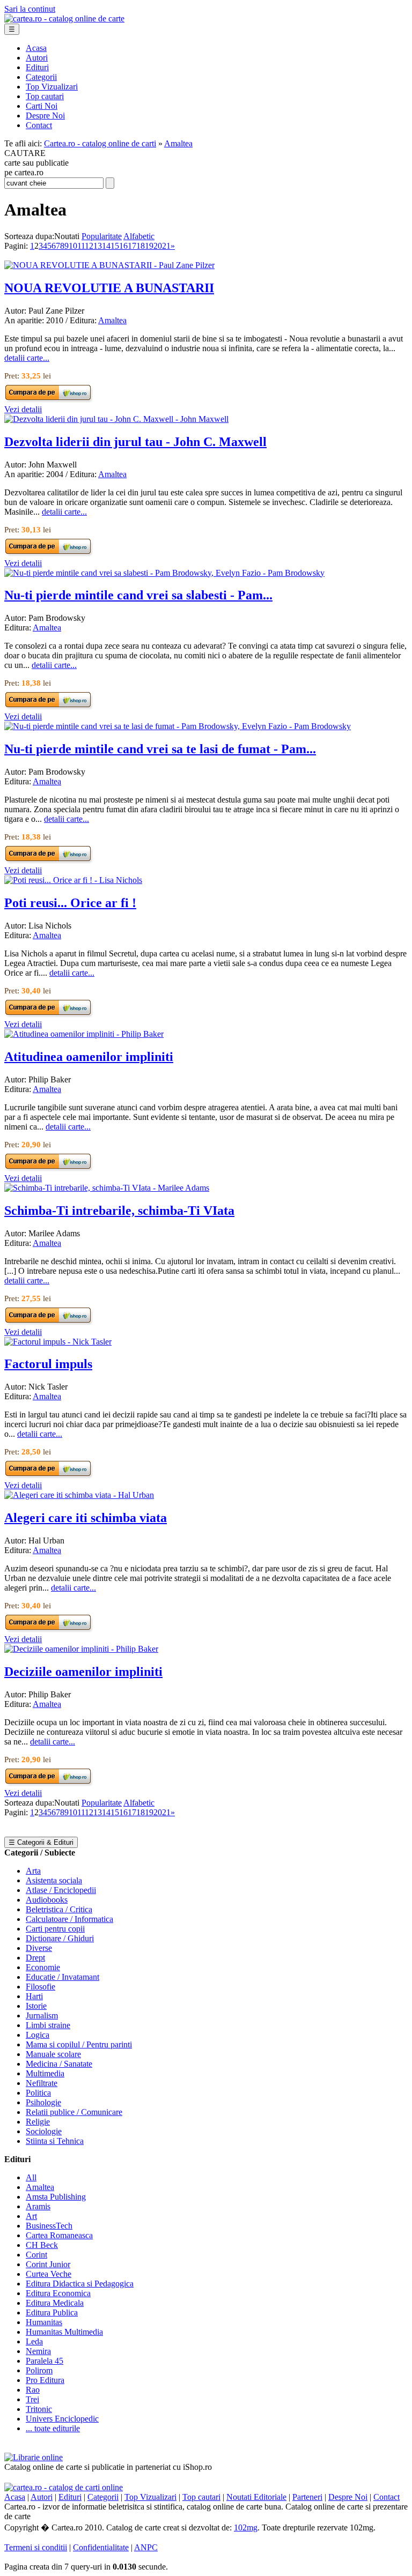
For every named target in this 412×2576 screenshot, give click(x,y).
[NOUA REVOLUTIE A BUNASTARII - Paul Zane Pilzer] (109, 265)
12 (89, 246)
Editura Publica (52, 2313)
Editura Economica (58, 2293)
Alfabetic (139, 236)
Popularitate (102, 236)
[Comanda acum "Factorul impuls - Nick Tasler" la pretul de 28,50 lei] (49, 1476)
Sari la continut (30, 9)
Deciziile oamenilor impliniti (83, 1672)
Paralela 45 (45, 2361)
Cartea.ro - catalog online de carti (100, 143)
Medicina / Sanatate (59, 2064)
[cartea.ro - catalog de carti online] (64, 2487)
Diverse (39, 1948)
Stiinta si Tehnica (55, 2141)
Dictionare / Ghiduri (60, 1938)
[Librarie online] (34, 2457)
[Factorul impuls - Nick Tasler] (58, 1342)
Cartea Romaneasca (59, 2235)
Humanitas (44, 2322)
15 (115, 246)
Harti (34, 1996)
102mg (246, 2527)
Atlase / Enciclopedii (61, 1890)
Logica (38, 2035)
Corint (36, 2255)
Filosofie (41, 1987)
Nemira (38, 2351)
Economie (43, 1967)
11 (81, 246)
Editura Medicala (55, 2303)
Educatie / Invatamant (62, 1977)
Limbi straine (48, 2025)
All (31, 2177)
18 (141, 246)
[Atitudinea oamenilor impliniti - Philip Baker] (84, 1034)
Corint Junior (48, 2264)
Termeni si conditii (36, 2547)
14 (106, 246)
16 (123, 246)
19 (149, 246)
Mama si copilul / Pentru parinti (79, 2044)
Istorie (36, 2006)
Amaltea (178, 143)
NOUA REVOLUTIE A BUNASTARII (109, 288)
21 (166, 246)
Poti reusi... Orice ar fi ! (70, 903)
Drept (35, 1958)
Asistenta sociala (54, 1880)
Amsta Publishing (56, 2197)
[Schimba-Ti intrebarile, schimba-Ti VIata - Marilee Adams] (107, 1188)
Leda (34, 2341)
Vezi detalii (23, 409)
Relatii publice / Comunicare (74, 2112)
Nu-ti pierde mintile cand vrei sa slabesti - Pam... (138, 595)
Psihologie (43, 2102)
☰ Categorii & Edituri (41, 1842)
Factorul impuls (48, 1364)
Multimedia (45, 2073)
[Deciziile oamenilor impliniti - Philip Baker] (81, 1649)
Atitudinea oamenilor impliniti (89, 1057)
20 (158, 246)
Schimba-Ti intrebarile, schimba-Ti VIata (119, 1211)
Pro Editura (45, 2380)
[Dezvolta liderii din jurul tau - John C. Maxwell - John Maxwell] (116, 419)
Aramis (38, 2206)
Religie (38, 2122)
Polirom (39, 2370)
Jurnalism (42, 2015)
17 (132, 246)
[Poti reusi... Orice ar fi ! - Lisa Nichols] (73, 880)
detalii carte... (27, 358)
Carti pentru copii (55, 1929)
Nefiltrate (42, 2083)
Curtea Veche (49, 2274)
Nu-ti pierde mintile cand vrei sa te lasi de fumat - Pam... (160, 749)
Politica (38, 2093)
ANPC (146, 2547)
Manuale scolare (53, 2054)
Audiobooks (47, 1900)
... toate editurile (53, 2428)
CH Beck (42, 2245)
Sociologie (44, 2131)
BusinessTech (49, 2226)
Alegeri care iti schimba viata (86, 1518)
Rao (33, 2390)
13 (98, 246)
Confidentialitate (101, 2547)
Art (31, 2216)
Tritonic (39, 2409)
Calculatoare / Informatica (69, 1919)
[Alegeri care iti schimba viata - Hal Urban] (79, 1495)
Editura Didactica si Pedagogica (80, 2284)
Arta (33, 1871)
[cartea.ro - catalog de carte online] (64, 18)
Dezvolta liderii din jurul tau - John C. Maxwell (135, 442)
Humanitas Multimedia (64, 2332)
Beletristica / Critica (59, 1909)
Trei (32, 2399)
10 (73, 246)
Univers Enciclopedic (62, 2419)
